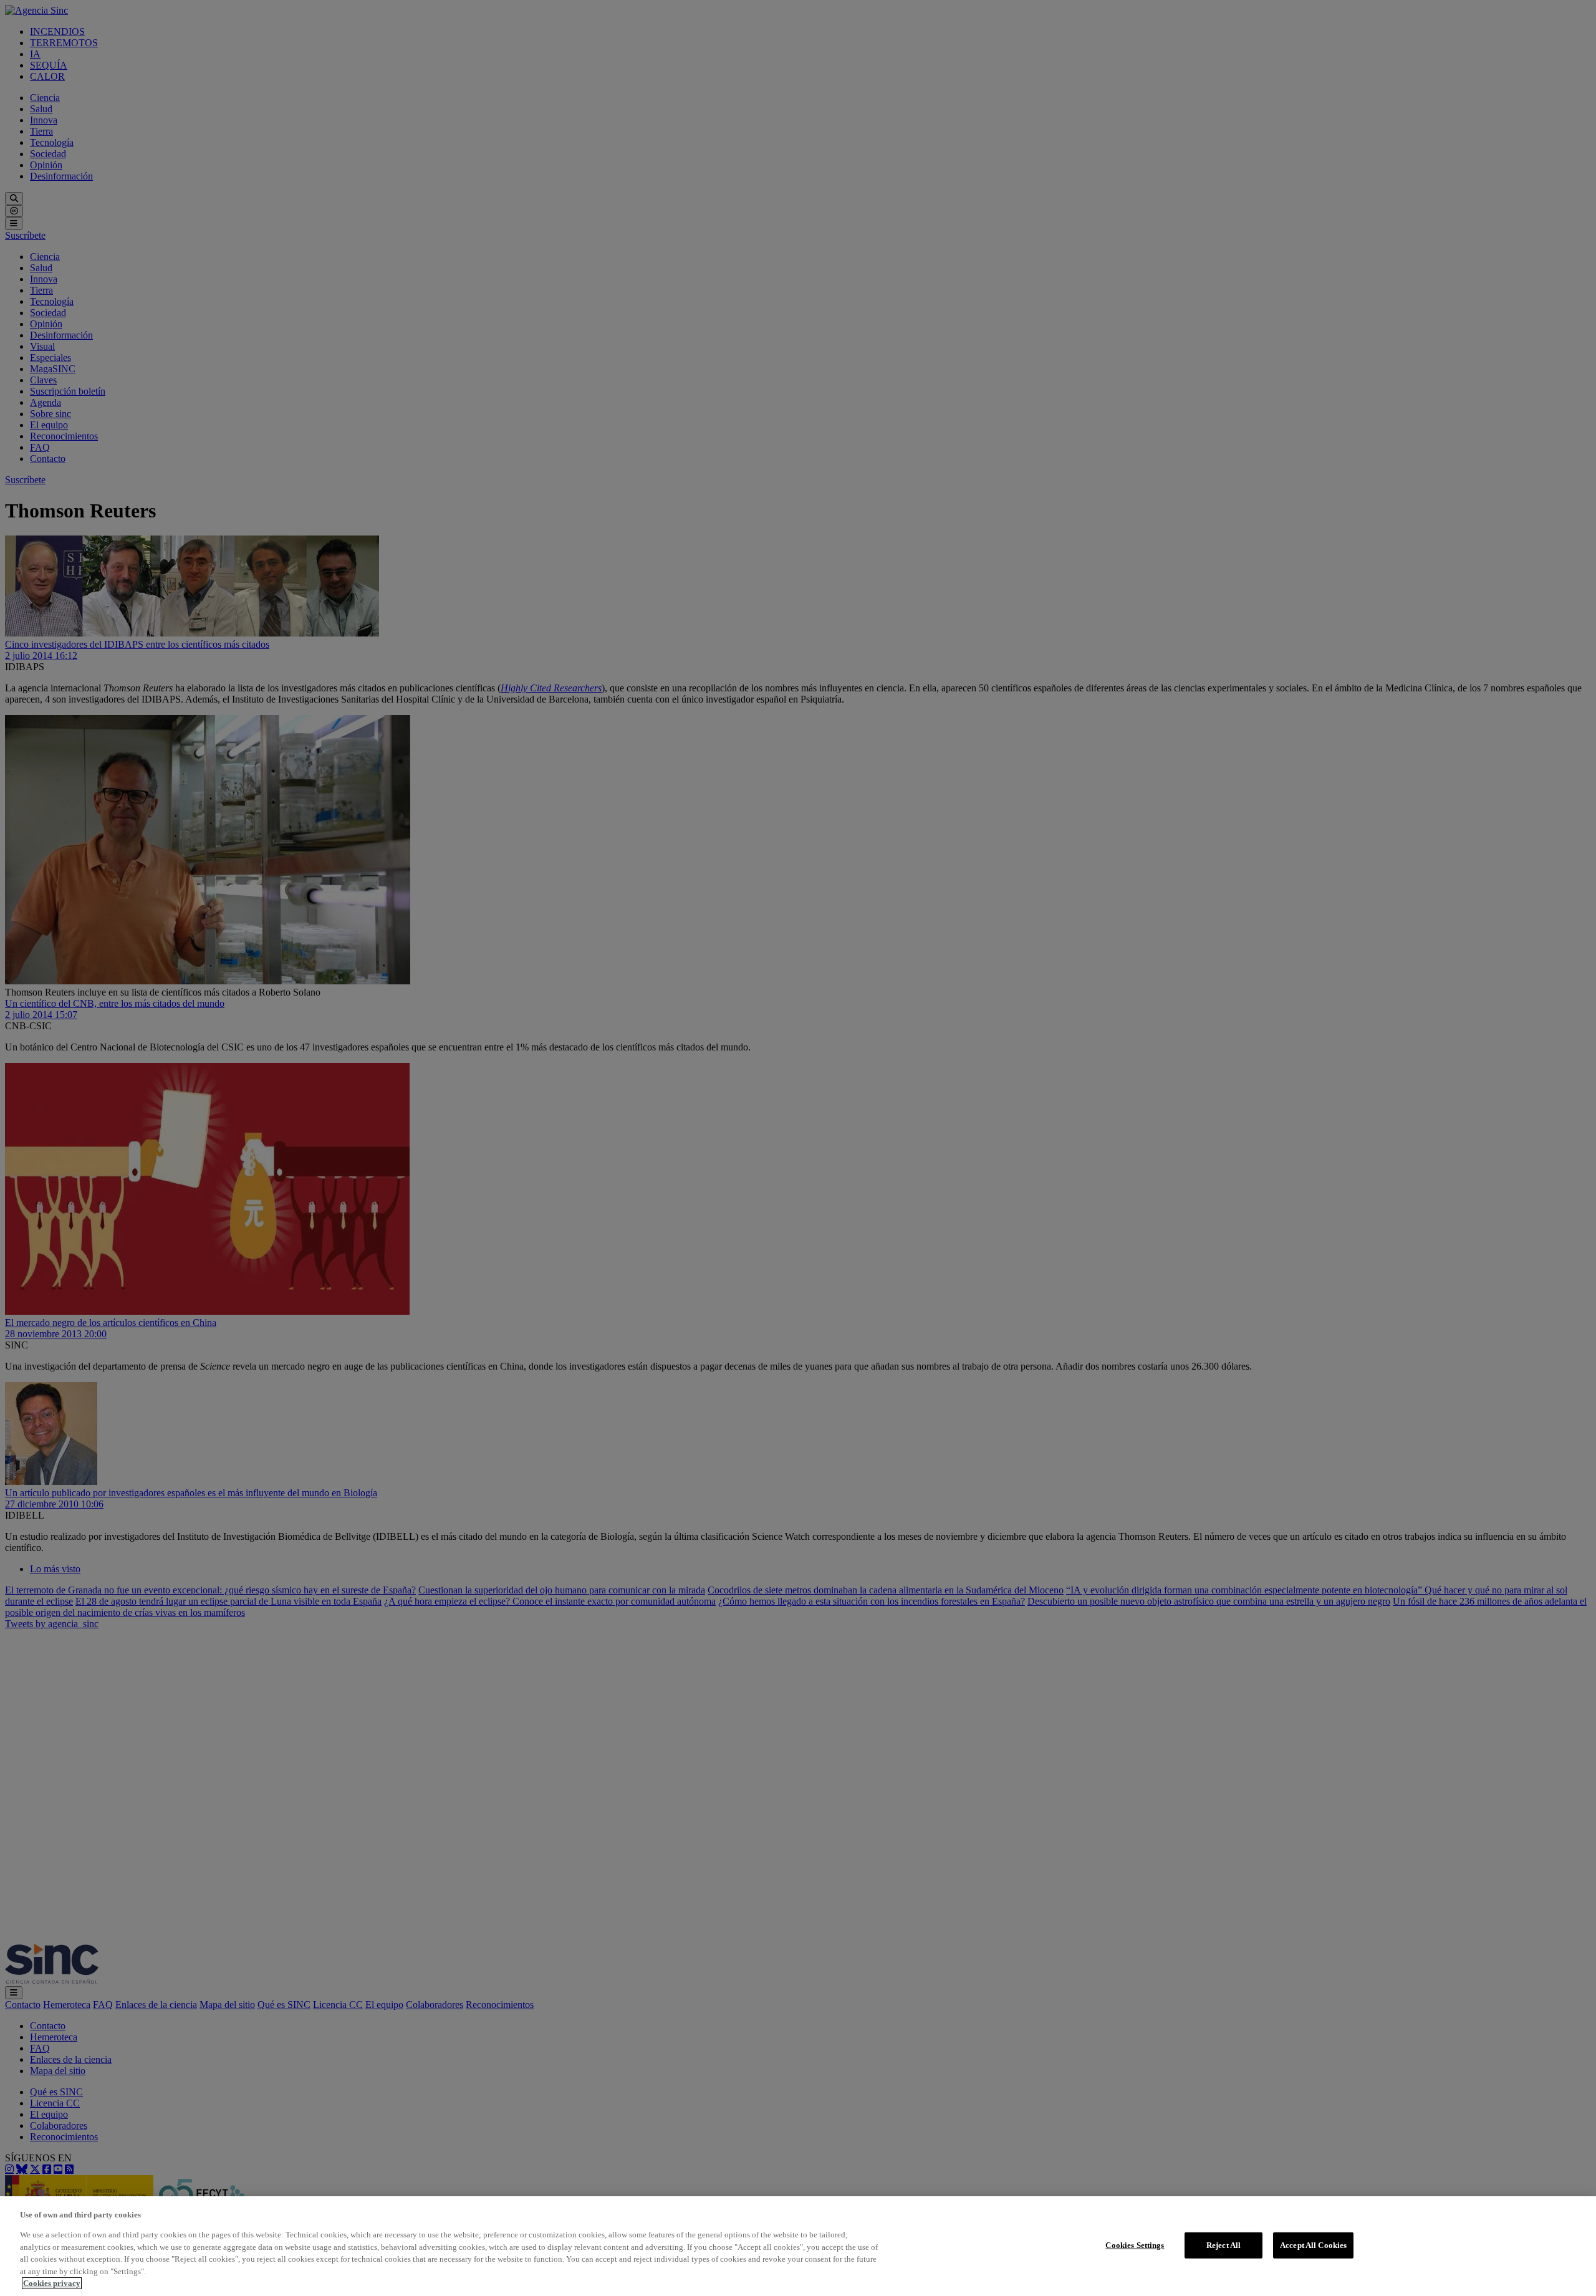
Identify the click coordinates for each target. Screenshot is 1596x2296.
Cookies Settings (1135, 2245)
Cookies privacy (52, 2283)
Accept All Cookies (1313, 2245)
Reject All (1223, 2245)
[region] (798, 2246)
